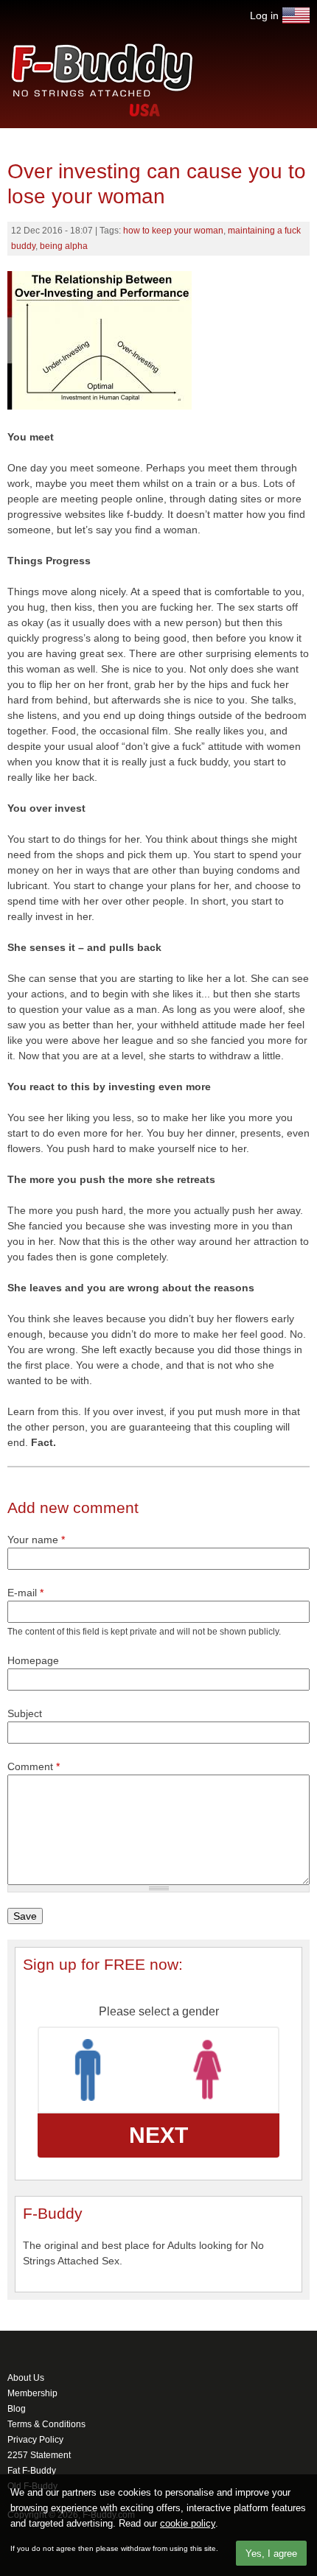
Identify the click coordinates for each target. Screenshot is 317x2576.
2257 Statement (39, 2455)
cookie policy (188, 2523)
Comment (34, 1766)
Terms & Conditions (46, 2424)
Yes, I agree (271, 2554)
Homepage (33, 1660)
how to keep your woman (173, 231)
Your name (36, 1540)
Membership (32, 2393)
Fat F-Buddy (32, 2471)
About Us (26, 2378)
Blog (17, 2409)
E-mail (25, 1593)
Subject (25, 1713)
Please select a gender (159, 2011)
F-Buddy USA (296, 15)
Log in (264, 15)
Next (158, 2135)
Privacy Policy (35, 2440)
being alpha (64, 246)
